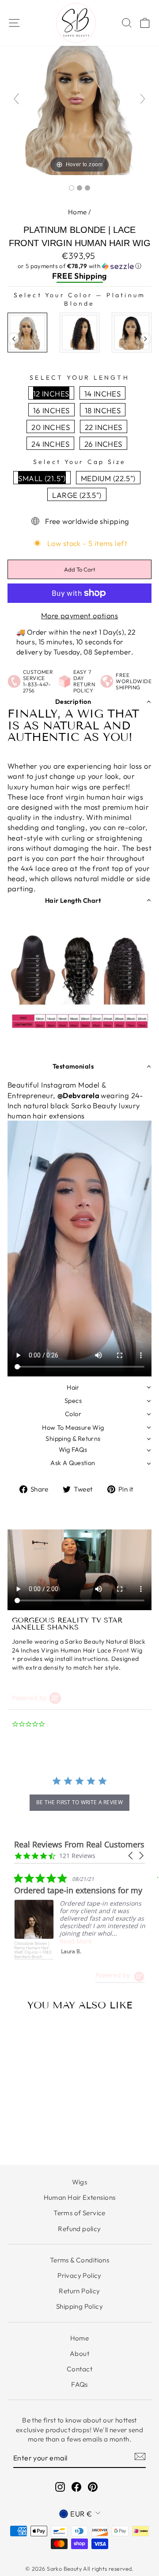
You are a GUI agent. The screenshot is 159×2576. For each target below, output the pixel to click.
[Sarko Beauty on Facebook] (76, 2486)
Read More (76, 1941)
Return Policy (79, 2291)
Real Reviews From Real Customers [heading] (79, 1845)
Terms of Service (79, 2213)
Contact (79, 2369)
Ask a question (73, 1463)
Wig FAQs (73, 1450)
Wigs (80, 2182)
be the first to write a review (79, 1802)
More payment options (79, 615)
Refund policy (79, 2229)
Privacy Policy (79, 2275)
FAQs (79, 2384)
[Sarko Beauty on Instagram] (60, 2486)
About (79, 2354)
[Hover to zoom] (79, 102)
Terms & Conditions (79, 2260)
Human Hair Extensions (80, 2197)
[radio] (27, 333)
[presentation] (14, 339)
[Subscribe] (140, 2456)
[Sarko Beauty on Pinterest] (93, 2486)
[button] (79, 266)
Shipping (90, 276)
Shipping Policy (79, 2306)
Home (78, 212)
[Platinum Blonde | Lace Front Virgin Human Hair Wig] (72, 188)
